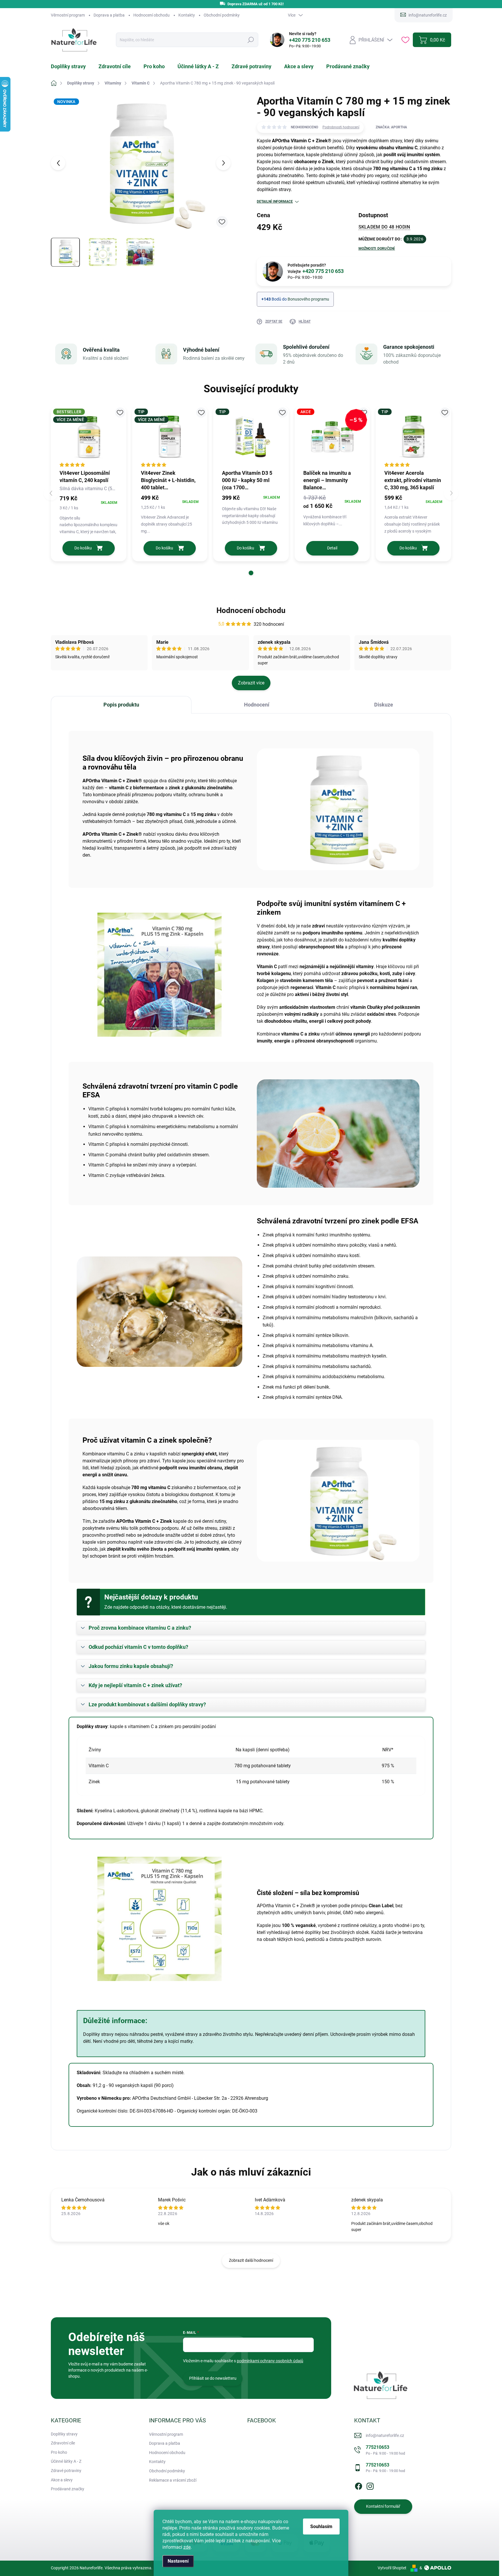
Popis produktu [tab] (121, 705)
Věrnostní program (68, 15)
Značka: (391, 127)
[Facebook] (358, 2485)
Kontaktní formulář (383, 2506)
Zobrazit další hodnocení (251, 2260)
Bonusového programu (308, 299)
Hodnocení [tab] (257, 705)
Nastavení (178, 2561)
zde (187, 2547)
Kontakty (187, 15)
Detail (332, 548)
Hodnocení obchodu (152, 15)
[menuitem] (72, 66)
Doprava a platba (109, 15)
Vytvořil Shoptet (392, 2568)
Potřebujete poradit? (316, 269)
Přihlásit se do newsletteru (213, 2378)
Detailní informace (275, 202)
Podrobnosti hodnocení (341, 127)
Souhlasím (321, 2526)
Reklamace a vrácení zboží (173, 2480)
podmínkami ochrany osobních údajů (270, 2361)
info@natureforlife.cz (385, 2435)
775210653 (385, 2450)
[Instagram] (370, 2485)
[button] (251, 573)
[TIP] (251, 437)
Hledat (251, 40)
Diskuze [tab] (384, 705)
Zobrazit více (251, 683)
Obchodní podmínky (222, 15)
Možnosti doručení (377, 249)
